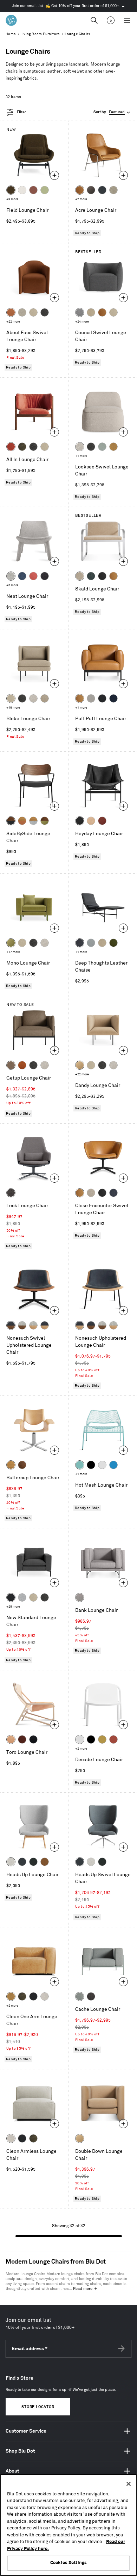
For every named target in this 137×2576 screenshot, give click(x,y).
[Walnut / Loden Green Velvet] (45, 821)
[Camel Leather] (113, 447)
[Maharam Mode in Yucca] (45, 190)
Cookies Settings (68, 2563)
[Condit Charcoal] (11, 1193)
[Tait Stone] (113, 190)
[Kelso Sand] (80, 447)
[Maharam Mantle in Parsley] (91, 576)
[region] (68, 2525)
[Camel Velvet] (80, 1065)
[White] (80, 1739)
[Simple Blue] (113, 1465)
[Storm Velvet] (91, 190)
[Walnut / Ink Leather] (11, 1325)
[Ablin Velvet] (33, 576)
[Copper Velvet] (11, 312)
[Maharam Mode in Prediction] (91, 698)
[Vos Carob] (11, 190)
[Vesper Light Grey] (11, 576)
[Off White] (102, 1465)
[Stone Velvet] (80, 576)
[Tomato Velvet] (11, 447)
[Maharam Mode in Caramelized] (33, 190)
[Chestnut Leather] (102, 821)
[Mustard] (102, 1739)
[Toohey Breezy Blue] (80, 1996)
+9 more (12, 199)
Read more (83, 2289)
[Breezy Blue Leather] (91, 943)
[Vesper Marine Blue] (22, 576)
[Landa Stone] (45, 698)
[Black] (91, 1465)
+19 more (13, 708)
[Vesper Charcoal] (45, 576)
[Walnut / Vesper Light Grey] (22, 1325)
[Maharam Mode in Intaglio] (22, 1597)
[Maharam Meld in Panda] (102, 698)
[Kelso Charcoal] (45, 312)
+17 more (13, 952)
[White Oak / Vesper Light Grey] (33, 1325)
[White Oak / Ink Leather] (45, 1325)
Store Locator (38, 2407)
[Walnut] (22, 1465)
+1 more (81, 456)
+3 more (12, 585)
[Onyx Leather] (102, 576)
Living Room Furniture (40, 34)
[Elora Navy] (113, 1193)
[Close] (129, 2484)
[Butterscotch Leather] (80, 190)
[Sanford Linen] (22, 312)
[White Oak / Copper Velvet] (22, 821)
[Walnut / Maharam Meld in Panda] (11, 821)
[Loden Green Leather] (113, 943)
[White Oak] (11, 1465)
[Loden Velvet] (11, 943)
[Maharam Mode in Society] (113, 698)
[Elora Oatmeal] (91, 1193)
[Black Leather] (80, 821)
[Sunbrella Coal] (91, 1996)
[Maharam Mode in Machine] (102, 190)
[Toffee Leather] (22, 1065)
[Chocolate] (22, 1739)
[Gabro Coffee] (11, 1065)
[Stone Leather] (91, 312)
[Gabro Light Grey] (11, 1862)
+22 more (13, 322)
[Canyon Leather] (113, 576)
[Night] (33, 1739)
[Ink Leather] (80, 943)
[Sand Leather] (91, 821)
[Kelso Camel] (33, 312)
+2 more (81, 199)
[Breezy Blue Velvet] (102, 447)
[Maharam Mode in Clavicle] (45, 1996)
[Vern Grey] (80, 1597)
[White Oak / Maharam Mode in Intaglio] (33, 821)
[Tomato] (113, 1739)
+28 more (13, 1607)
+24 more (82, 322)
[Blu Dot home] (11, 20)
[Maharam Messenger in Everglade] (33, 1862)
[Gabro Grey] (80, 312)
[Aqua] (80, 1465)
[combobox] (112, 112)
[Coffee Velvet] (22, 447)
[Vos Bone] (22, 190)
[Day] (11, 1739)
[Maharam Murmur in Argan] (45, 1862)
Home (11, 34)
